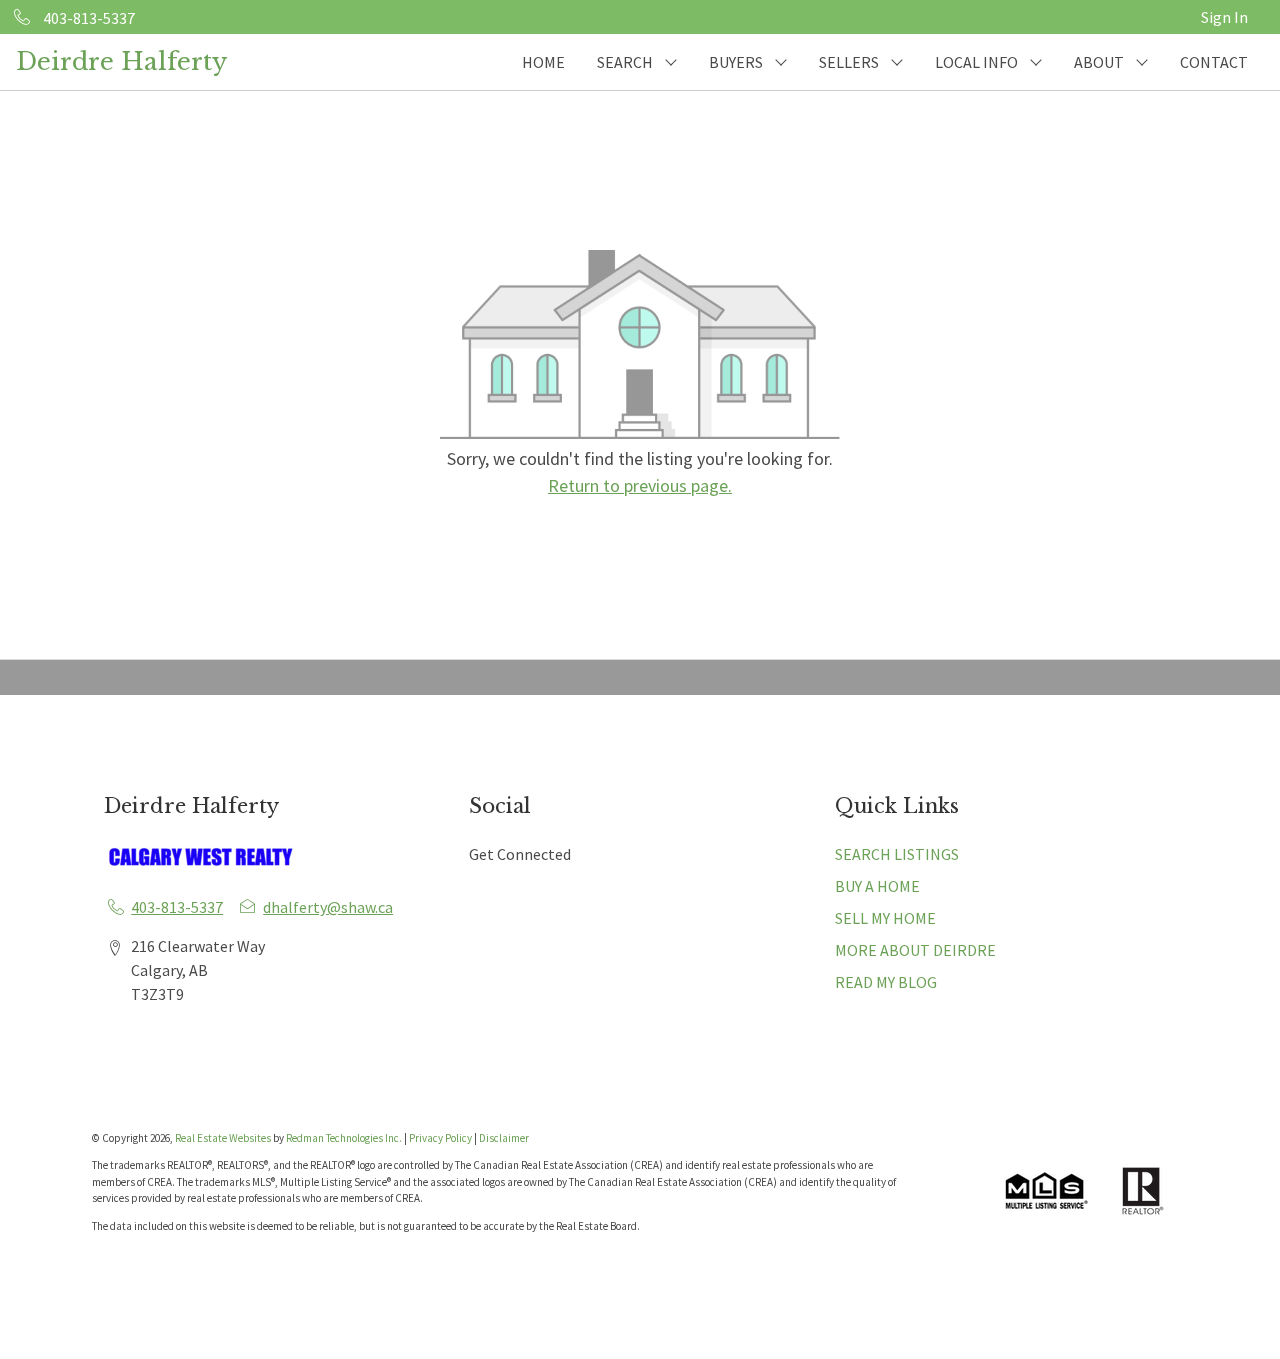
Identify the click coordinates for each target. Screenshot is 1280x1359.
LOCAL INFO (976, 62)
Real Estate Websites (224, 1138)
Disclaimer (504, 1138)
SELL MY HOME (885, 918)
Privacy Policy (440, 1138)
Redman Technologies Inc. (345, 1138)
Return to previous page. (640, 485)
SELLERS (849, 62)
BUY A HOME (877, 886)
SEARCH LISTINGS (897, 854)
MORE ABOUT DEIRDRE (915, 950)
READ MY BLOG (886, 982)
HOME (543, 62)
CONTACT (1214, 62)
